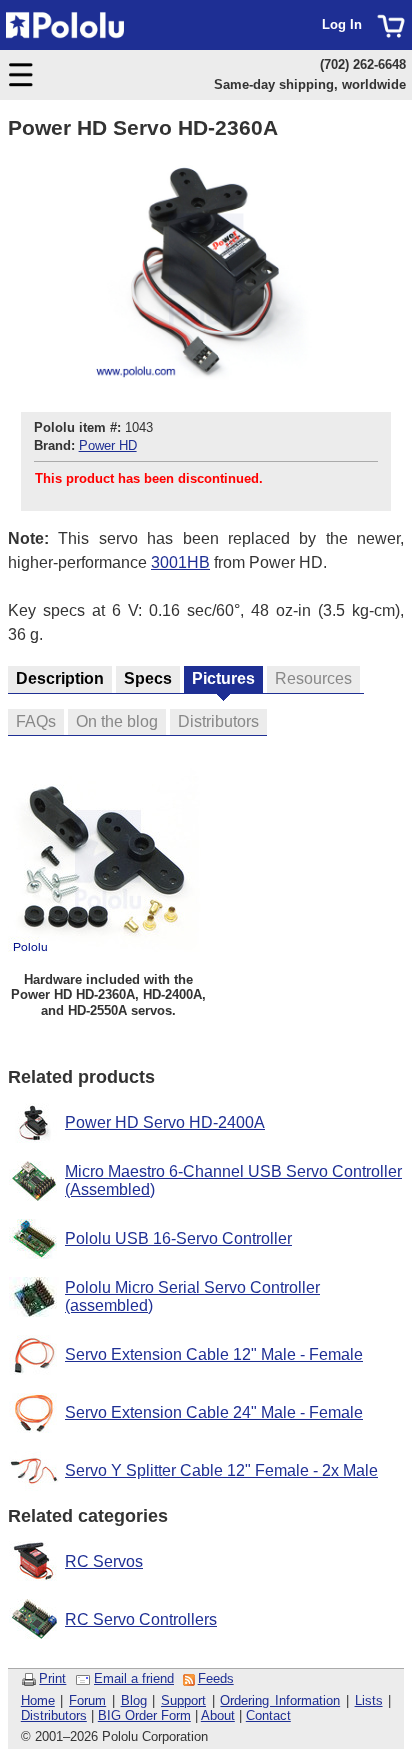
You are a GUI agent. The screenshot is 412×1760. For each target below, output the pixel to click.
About (218, 1715)
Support (183, 1700)
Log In (342, 24)
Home (38, 1700)
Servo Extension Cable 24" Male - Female (214, 1412)
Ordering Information (280, 1700)
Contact (268, 1715)
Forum (87, 1700)
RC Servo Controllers (141, 1619)
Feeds (216, 1678)
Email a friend (134, 1678)
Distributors (54, 1715)
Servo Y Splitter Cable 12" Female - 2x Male (221, 1470)
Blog (134, 1700)
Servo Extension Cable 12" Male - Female (214, 1354)
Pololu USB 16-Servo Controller (178, 1238)
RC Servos (104, 1561)
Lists (369, 1700)
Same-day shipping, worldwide (310, 84)
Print (52, 1678)
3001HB (180, 562)
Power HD (108, 445)
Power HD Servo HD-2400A (165, 1122)
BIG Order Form (144, 1715)
